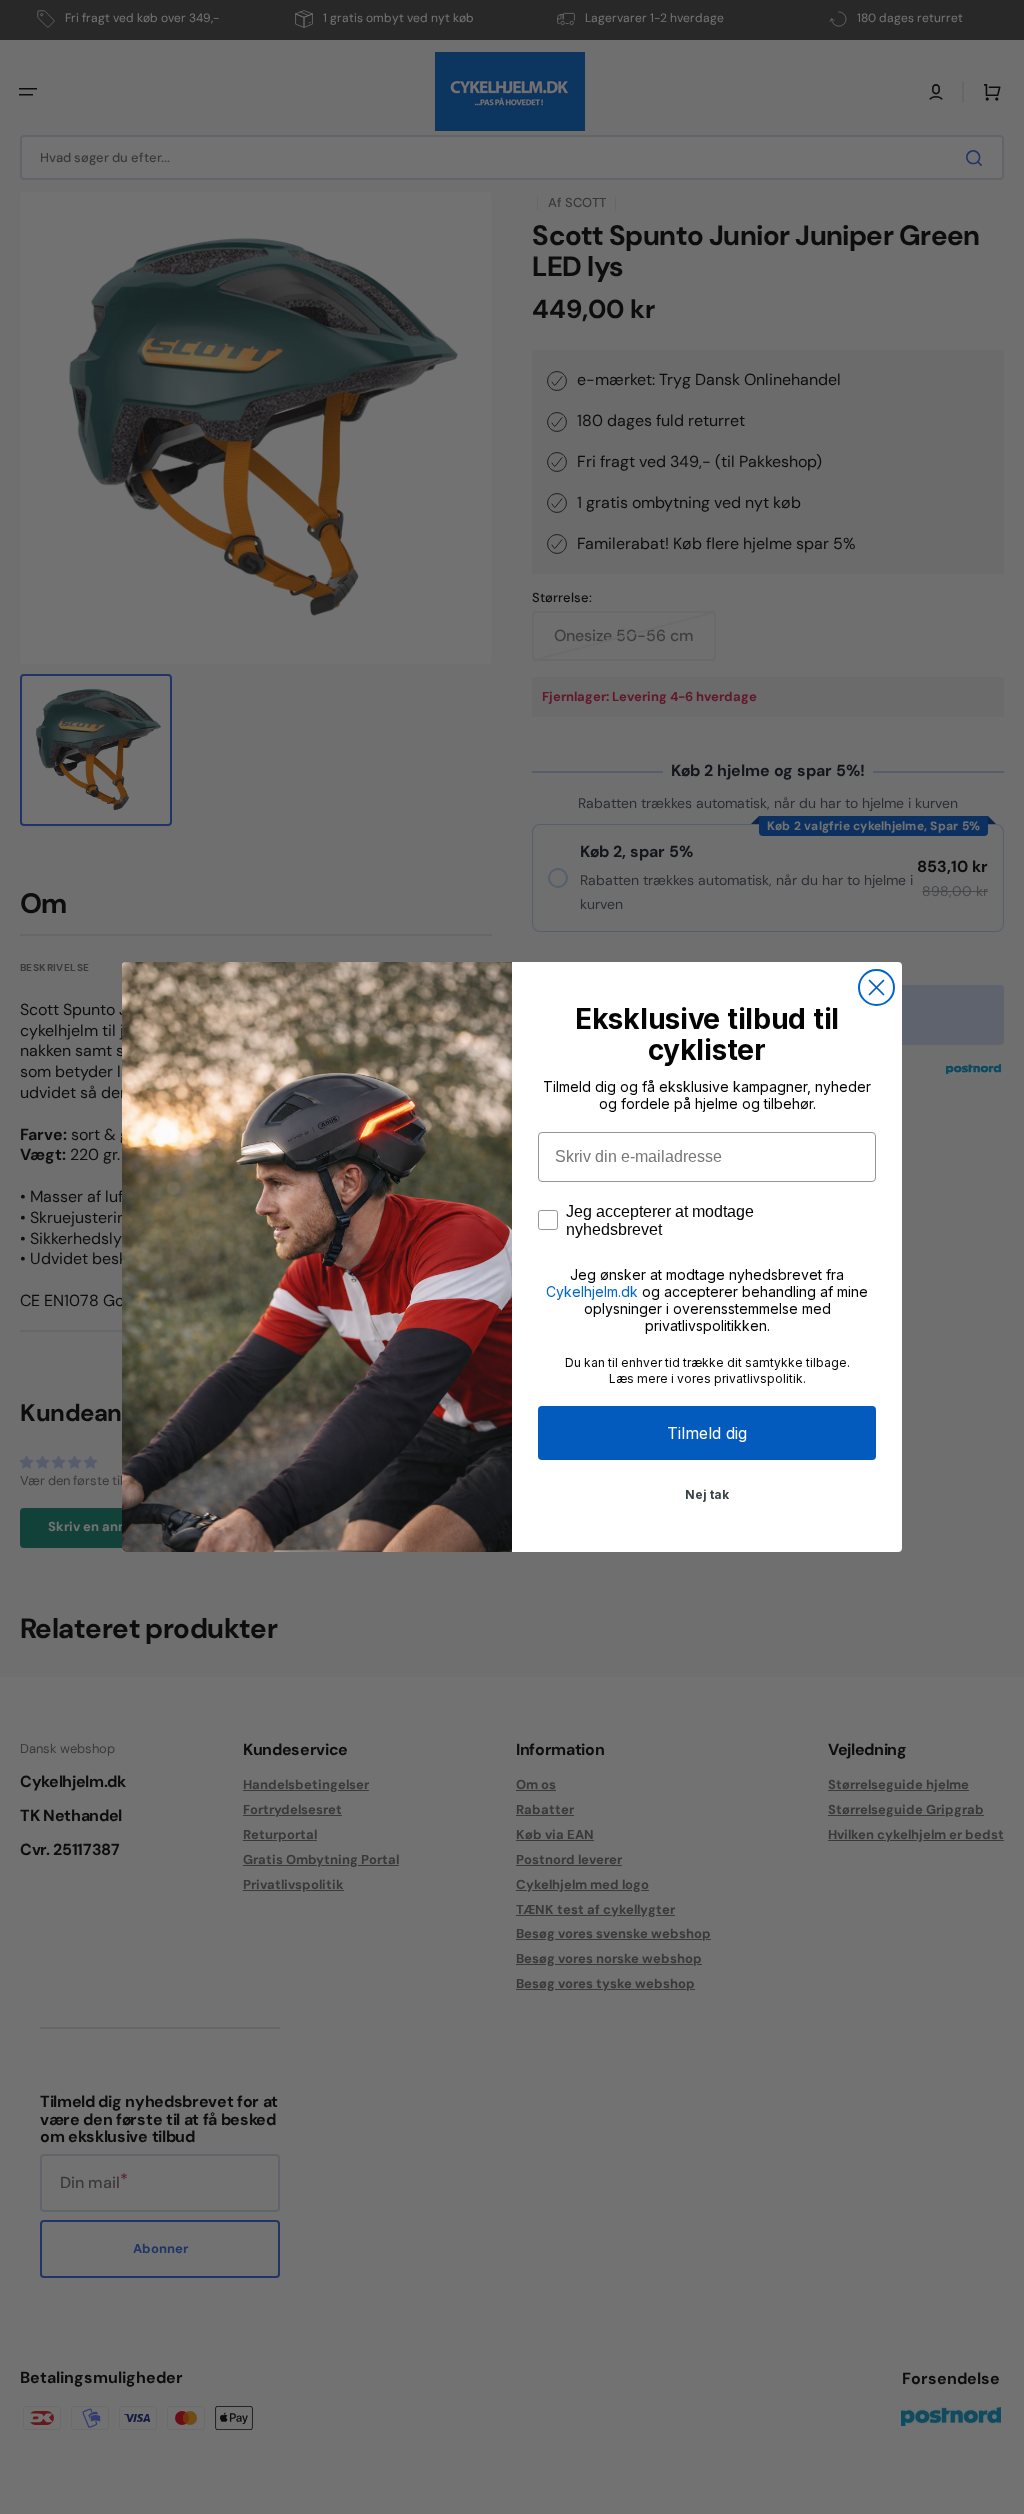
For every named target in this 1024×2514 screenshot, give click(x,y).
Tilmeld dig (707, 1433)
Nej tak (707, 1494)
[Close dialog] (876, 987)
